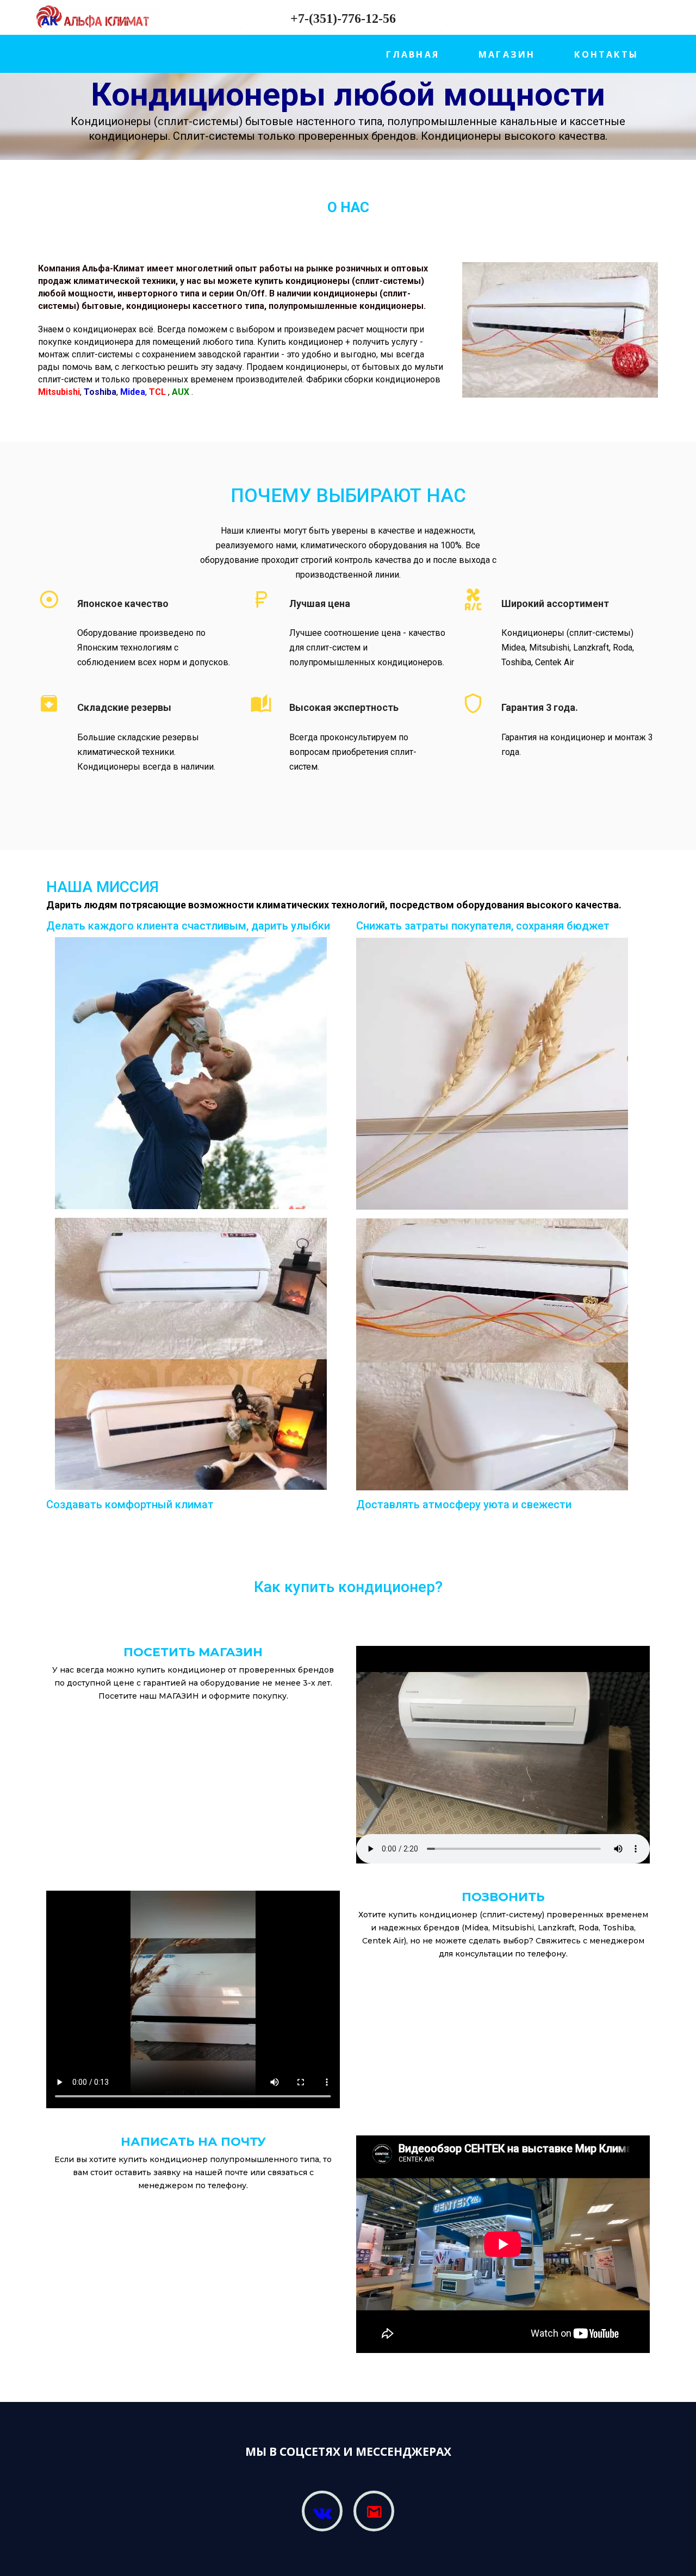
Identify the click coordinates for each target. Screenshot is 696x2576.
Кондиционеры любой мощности (348, 94)
